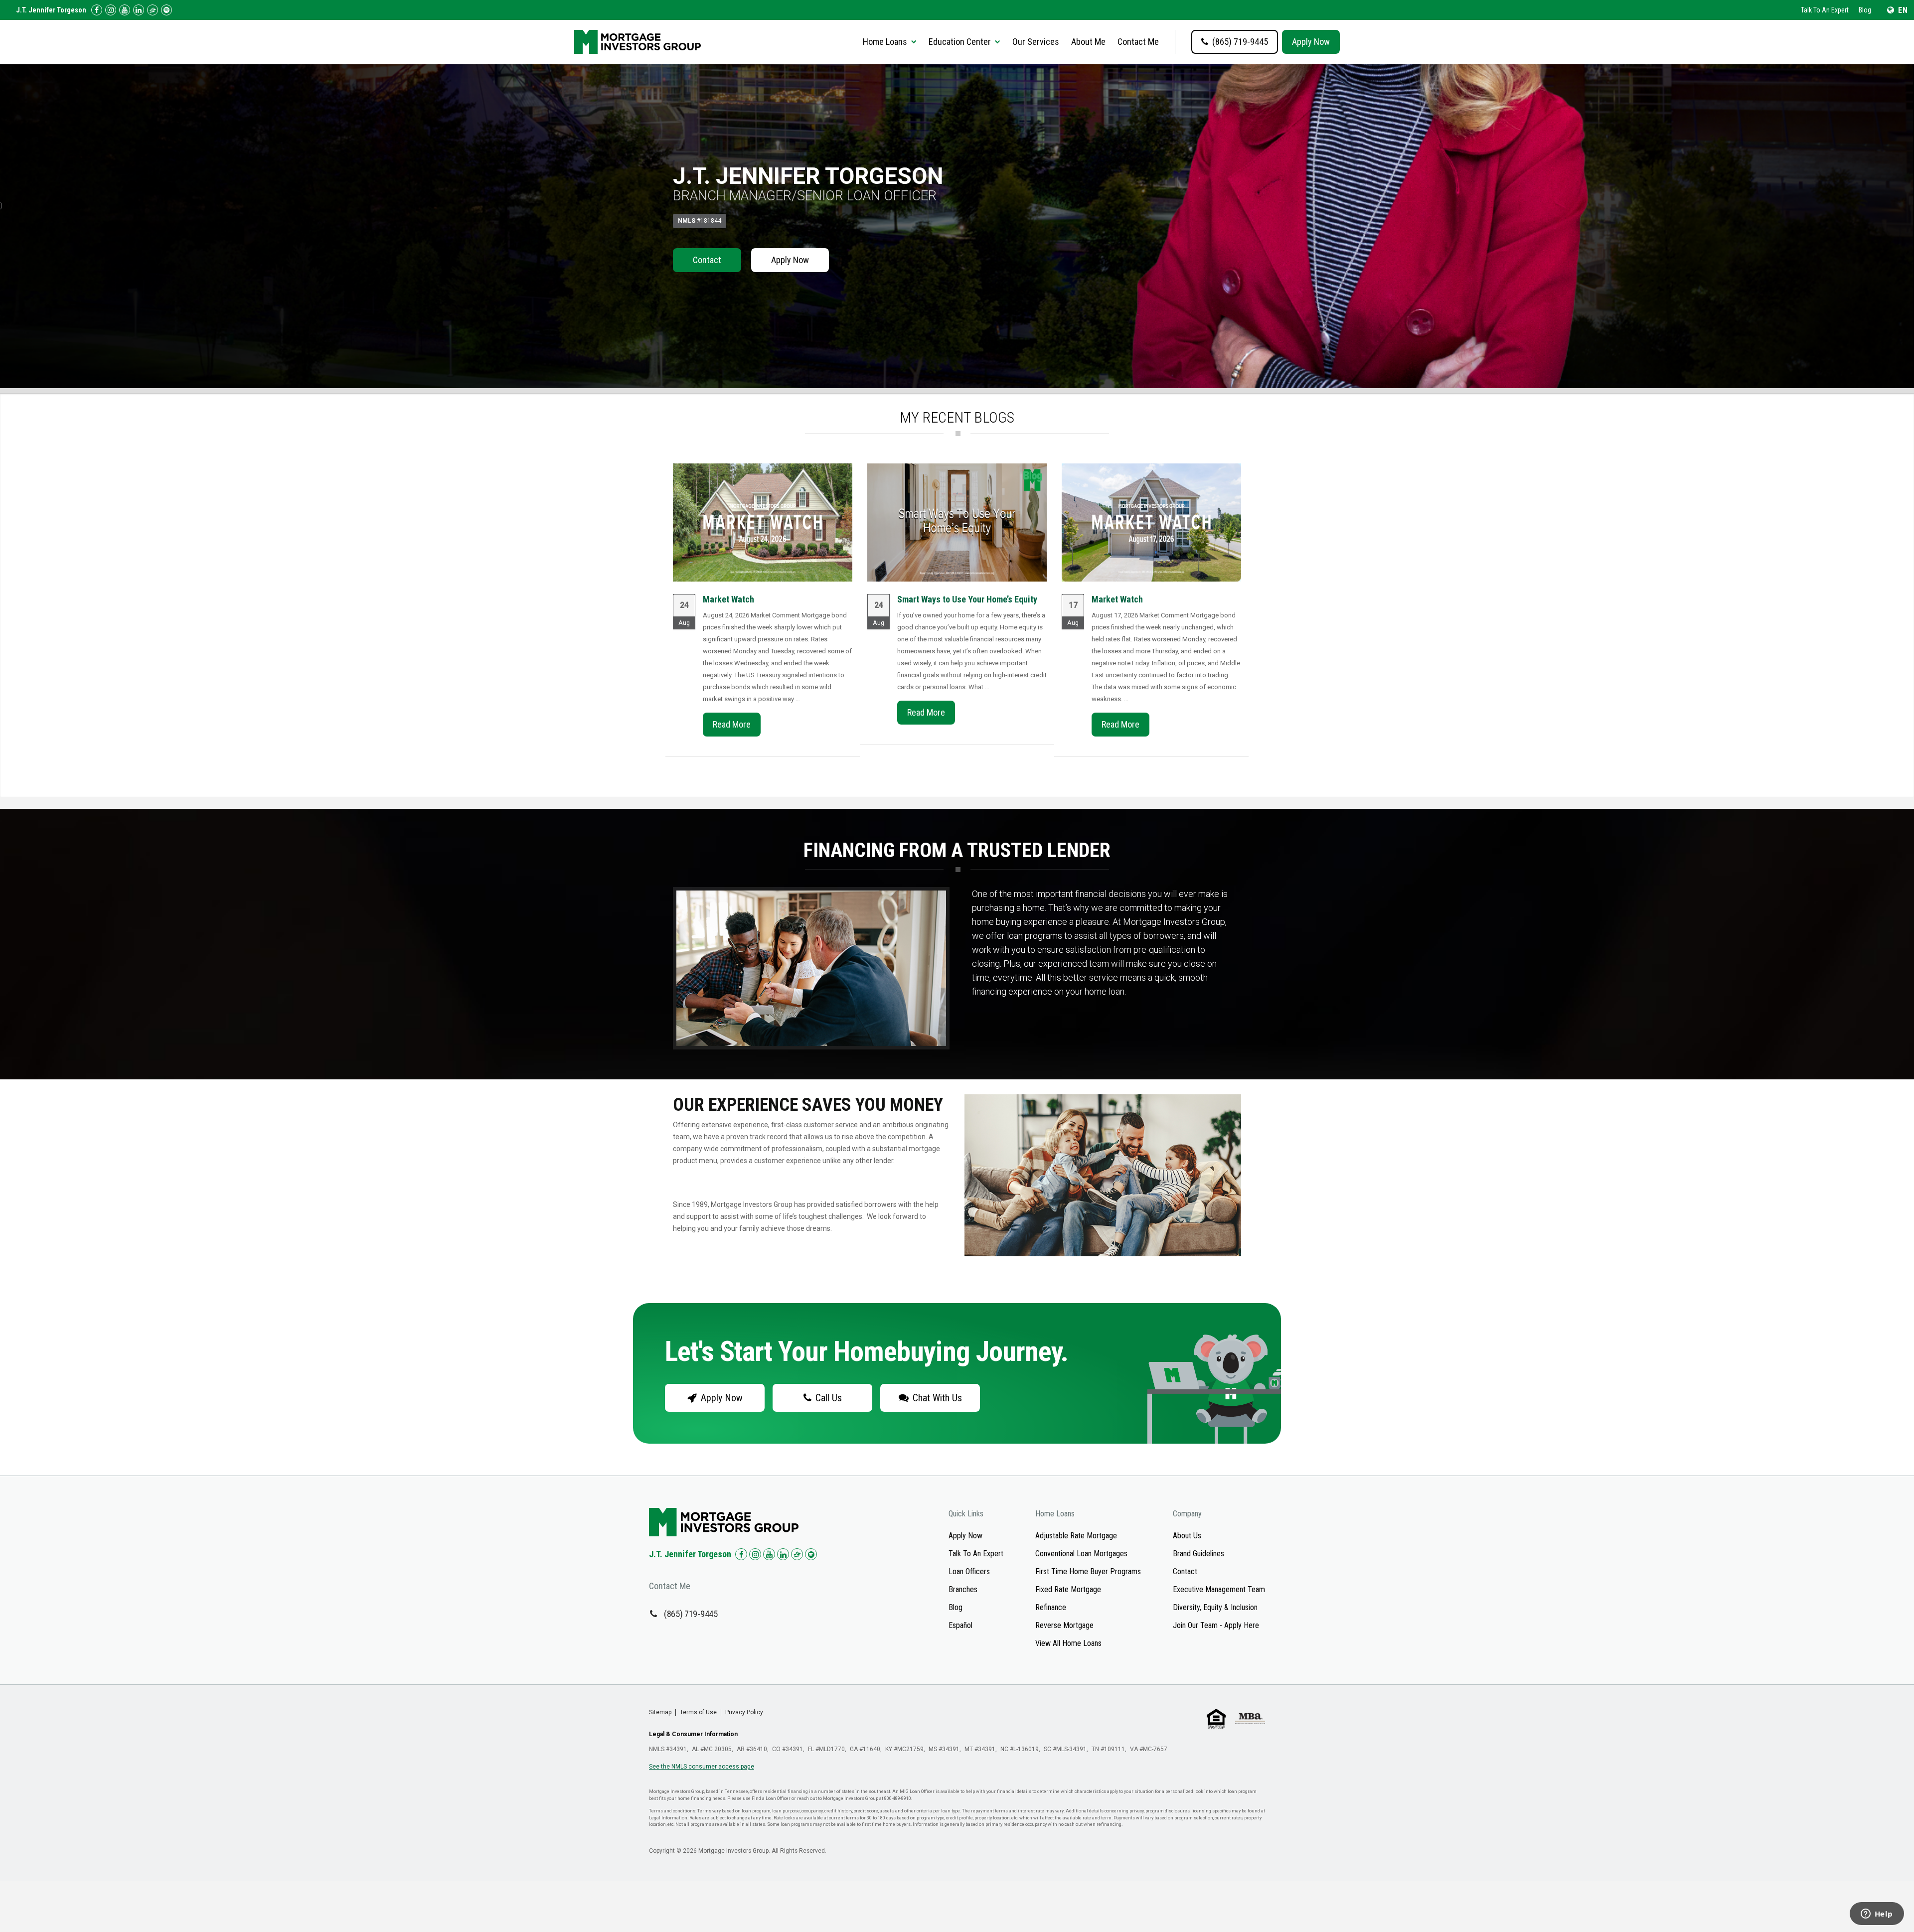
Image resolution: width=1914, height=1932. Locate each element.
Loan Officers (969, 1571)
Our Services (1036, 42)
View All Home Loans (1068, 1643)
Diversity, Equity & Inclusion (1215, 1607)
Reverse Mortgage (1064, 1625)
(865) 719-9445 (691, 1614)
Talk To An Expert (1825, 10)
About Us (1187, 1536)
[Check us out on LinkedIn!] (139, 10)
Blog (1865, 10)
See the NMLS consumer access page (702, 1767)
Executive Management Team (1219, 1589)
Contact (707, 260)
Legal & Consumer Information (693, 1734)
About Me (1088, 42)
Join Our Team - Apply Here (1216, 1625)
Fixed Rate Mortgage (1068, 1589)
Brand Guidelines (1198, 1554)
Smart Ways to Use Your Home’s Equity (967, 599)
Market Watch (728, 599)
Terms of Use (698, 1712)
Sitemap (660, 1712)
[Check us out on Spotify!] (811, 1554)
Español (960, 1625)
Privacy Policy (744, 1712)
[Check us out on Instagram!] (111, 10)
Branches (963, 1589)
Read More (732, 724)
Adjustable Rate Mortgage (1076, 1536)
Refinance (1051, 1607)
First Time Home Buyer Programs (1088, 1571)
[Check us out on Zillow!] (153, 10)
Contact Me (1138, 42)
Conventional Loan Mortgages (1081, 1554)
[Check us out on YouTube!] (125, 10)
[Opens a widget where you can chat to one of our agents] (1877, 1915)
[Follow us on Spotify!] (166, 10)
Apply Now (1311, 42)
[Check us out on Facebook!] (97, 10)
